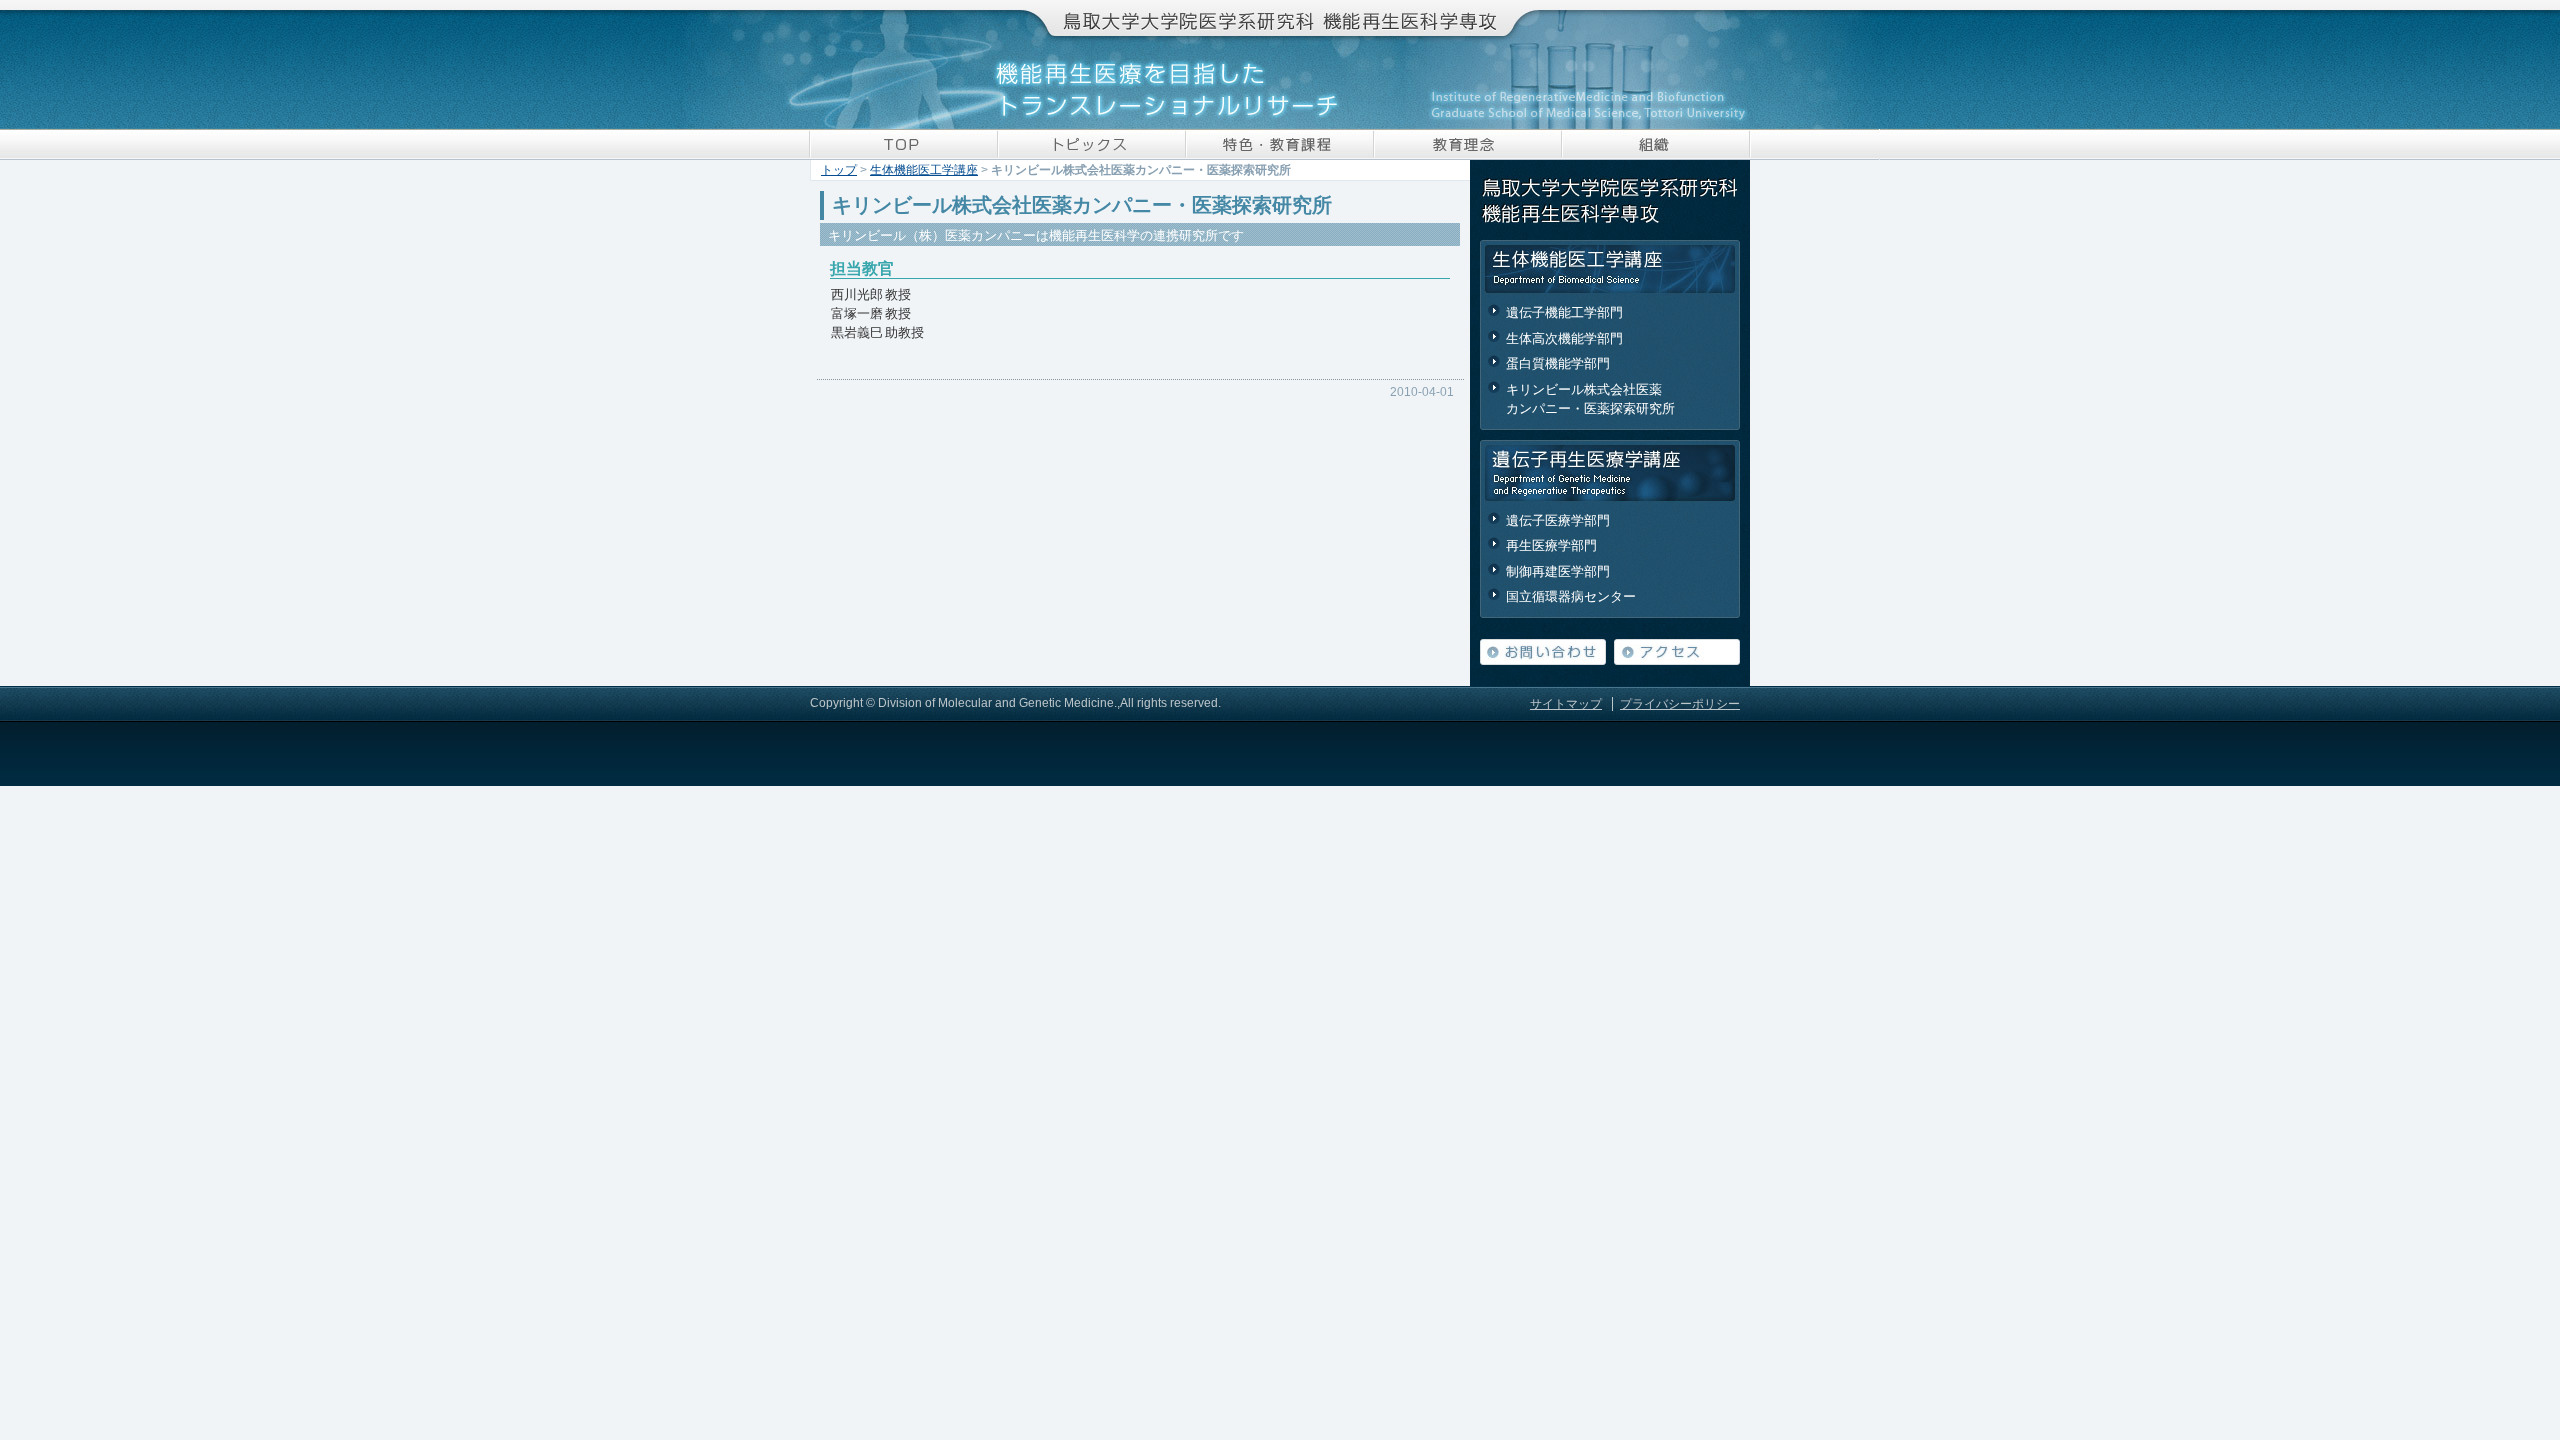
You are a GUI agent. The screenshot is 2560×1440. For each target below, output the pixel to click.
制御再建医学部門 (1558, 571)
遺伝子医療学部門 (1558, 520)
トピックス (1092, 144)
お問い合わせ (1543, 652)
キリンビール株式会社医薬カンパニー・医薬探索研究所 (1590, 399)
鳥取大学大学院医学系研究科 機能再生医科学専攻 (1280, 18)
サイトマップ (1566, 704)
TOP (904, 144)
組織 (1656, 144)
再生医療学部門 (1551, 545)
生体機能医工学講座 (924, 170)
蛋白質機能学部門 (1558, 363)
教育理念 (1468, 144)
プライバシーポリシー (1680, 704)
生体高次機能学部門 (1564, 338)
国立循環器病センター (1571, 596)
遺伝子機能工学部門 (1564, 312)
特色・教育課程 (1280, 144)
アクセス (1677, 652)
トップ (839, 170)
